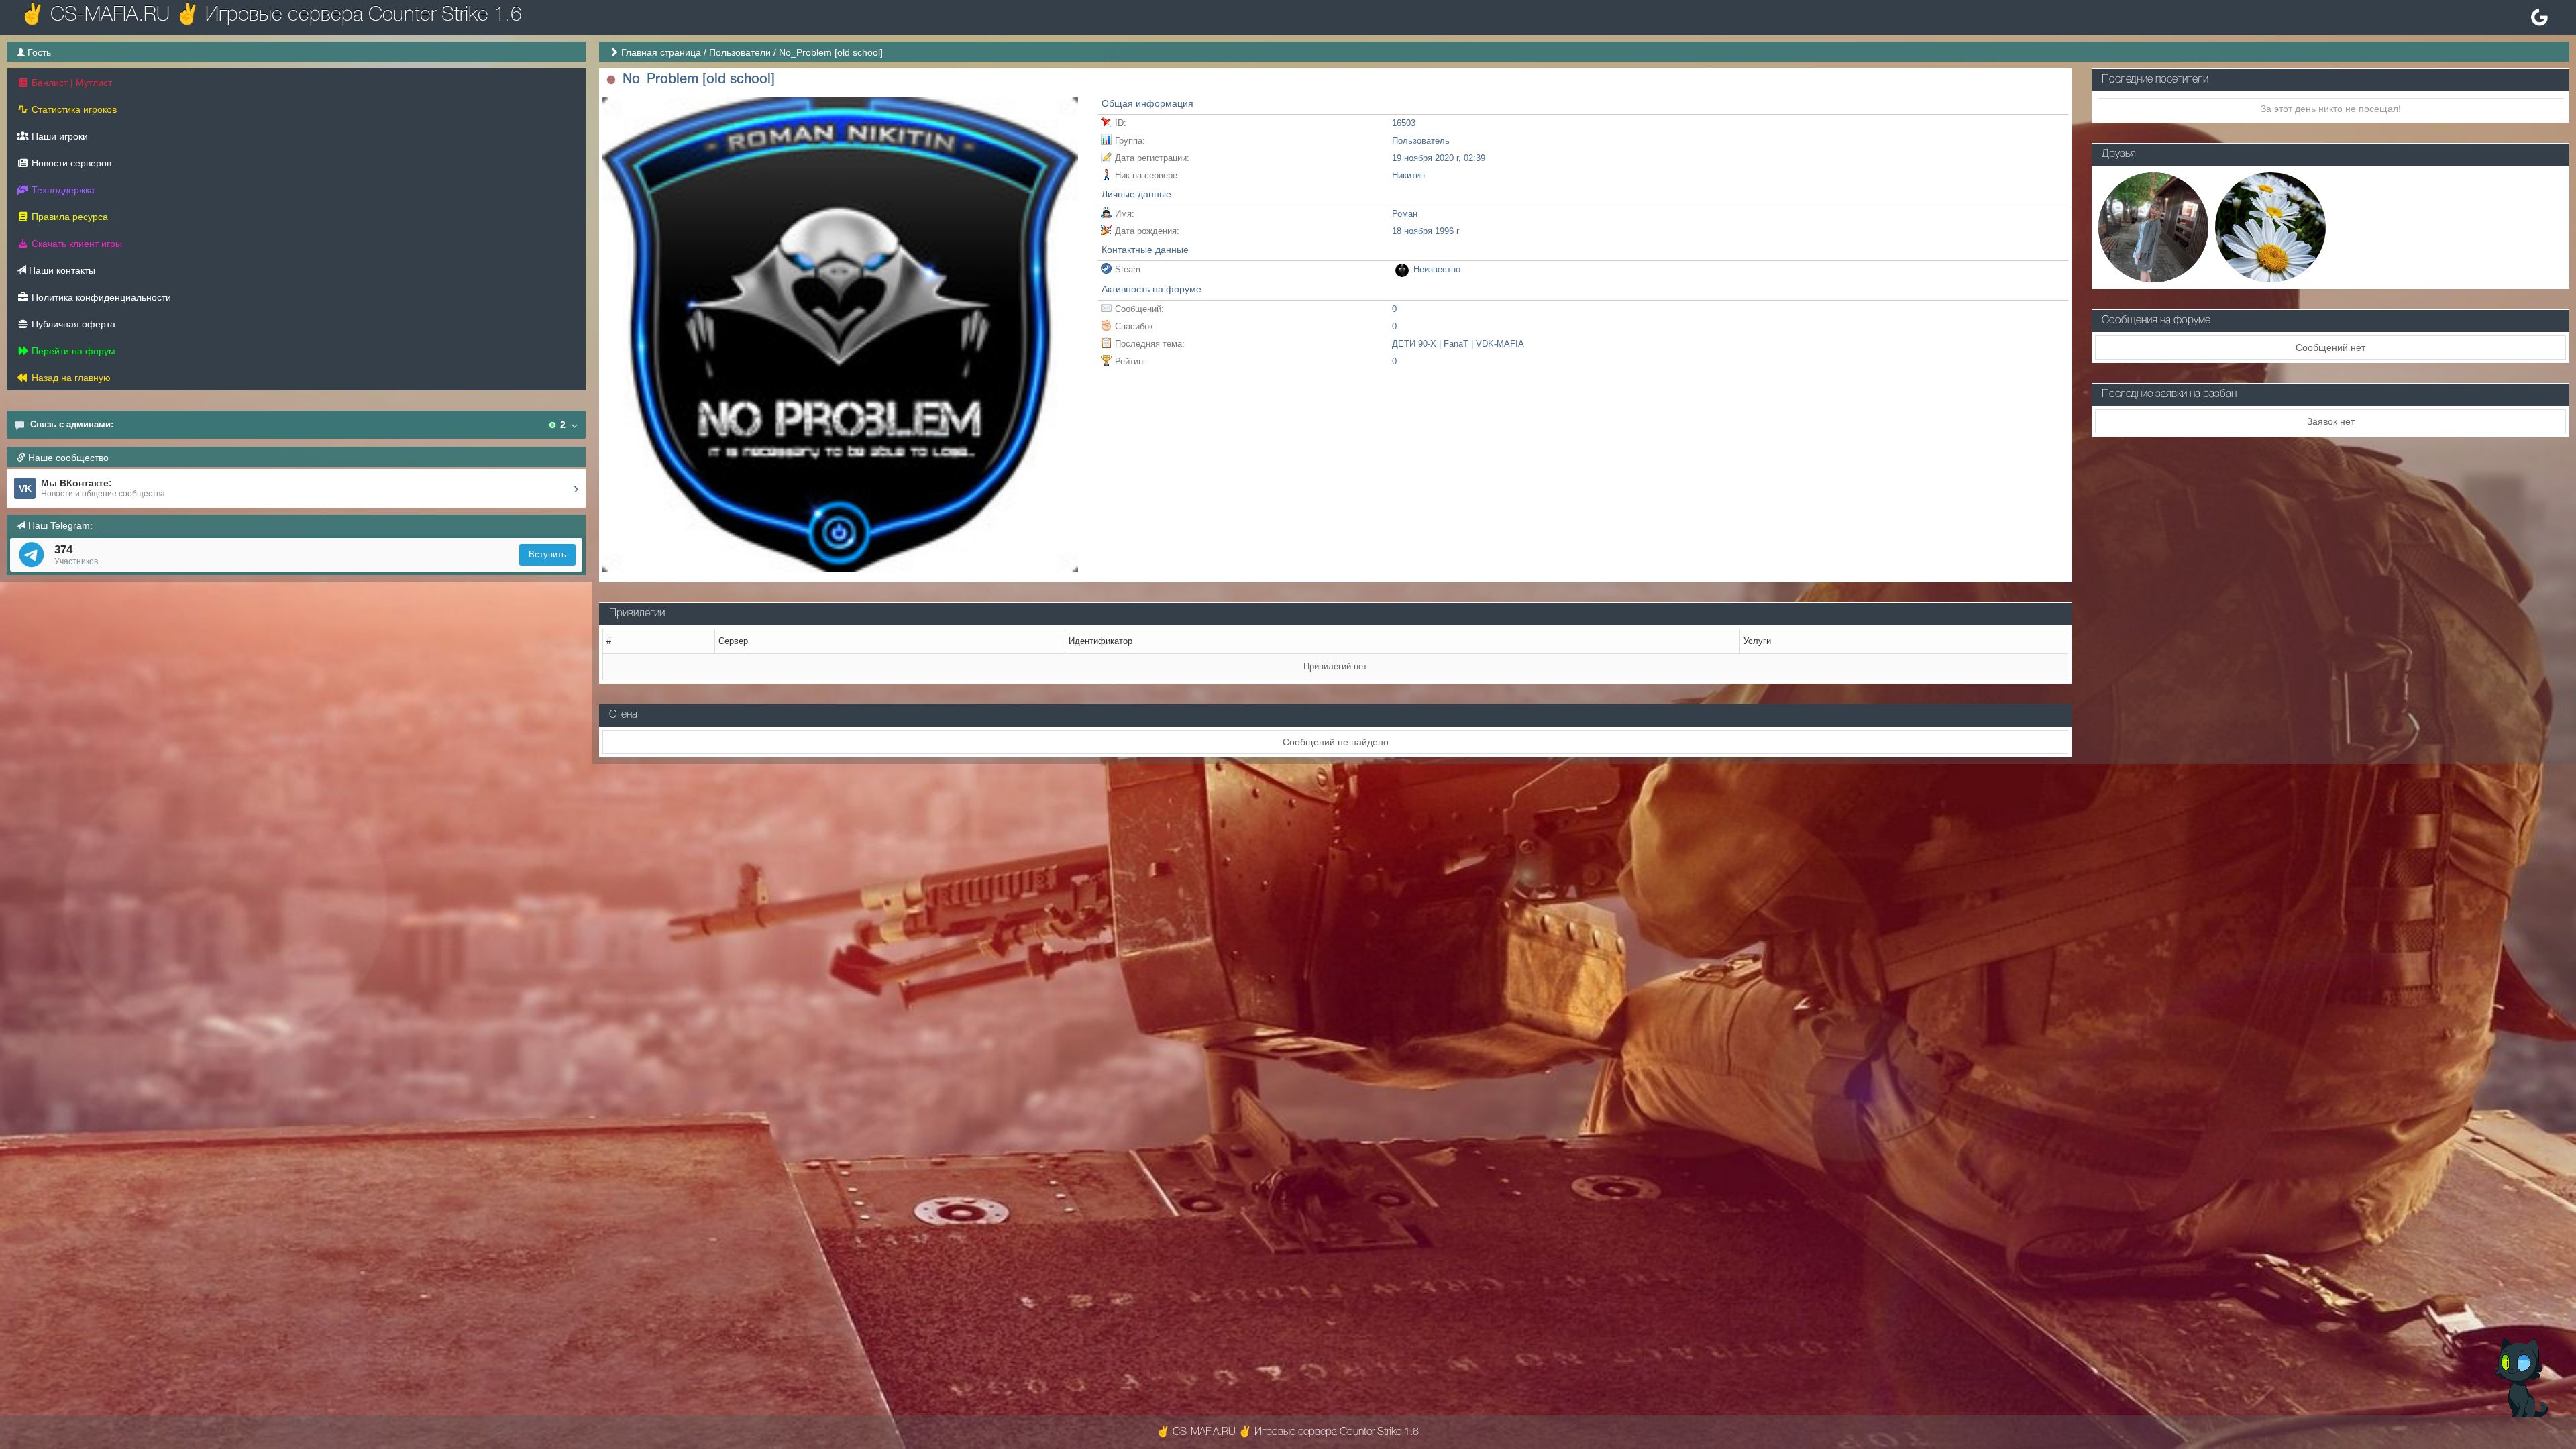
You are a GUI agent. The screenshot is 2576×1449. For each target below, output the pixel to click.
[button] (611, 80)
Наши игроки (58, 136)
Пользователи (740, 52)
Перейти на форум (72, 351)
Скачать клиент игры (75, 244)
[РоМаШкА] (2270, 226)
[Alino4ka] (2153, 226)
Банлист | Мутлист (70, 83)
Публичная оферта (72, 324)
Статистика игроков (73, 109)
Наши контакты (61, 270)
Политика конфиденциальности (100, 297)
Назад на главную (70, 378)
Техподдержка (62, 190)
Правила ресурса (68, 217)
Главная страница (661, 52)
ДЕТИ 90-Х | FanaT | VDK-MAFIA (1458, 344)
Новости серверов (70, 163)
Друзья (2119, 154)
